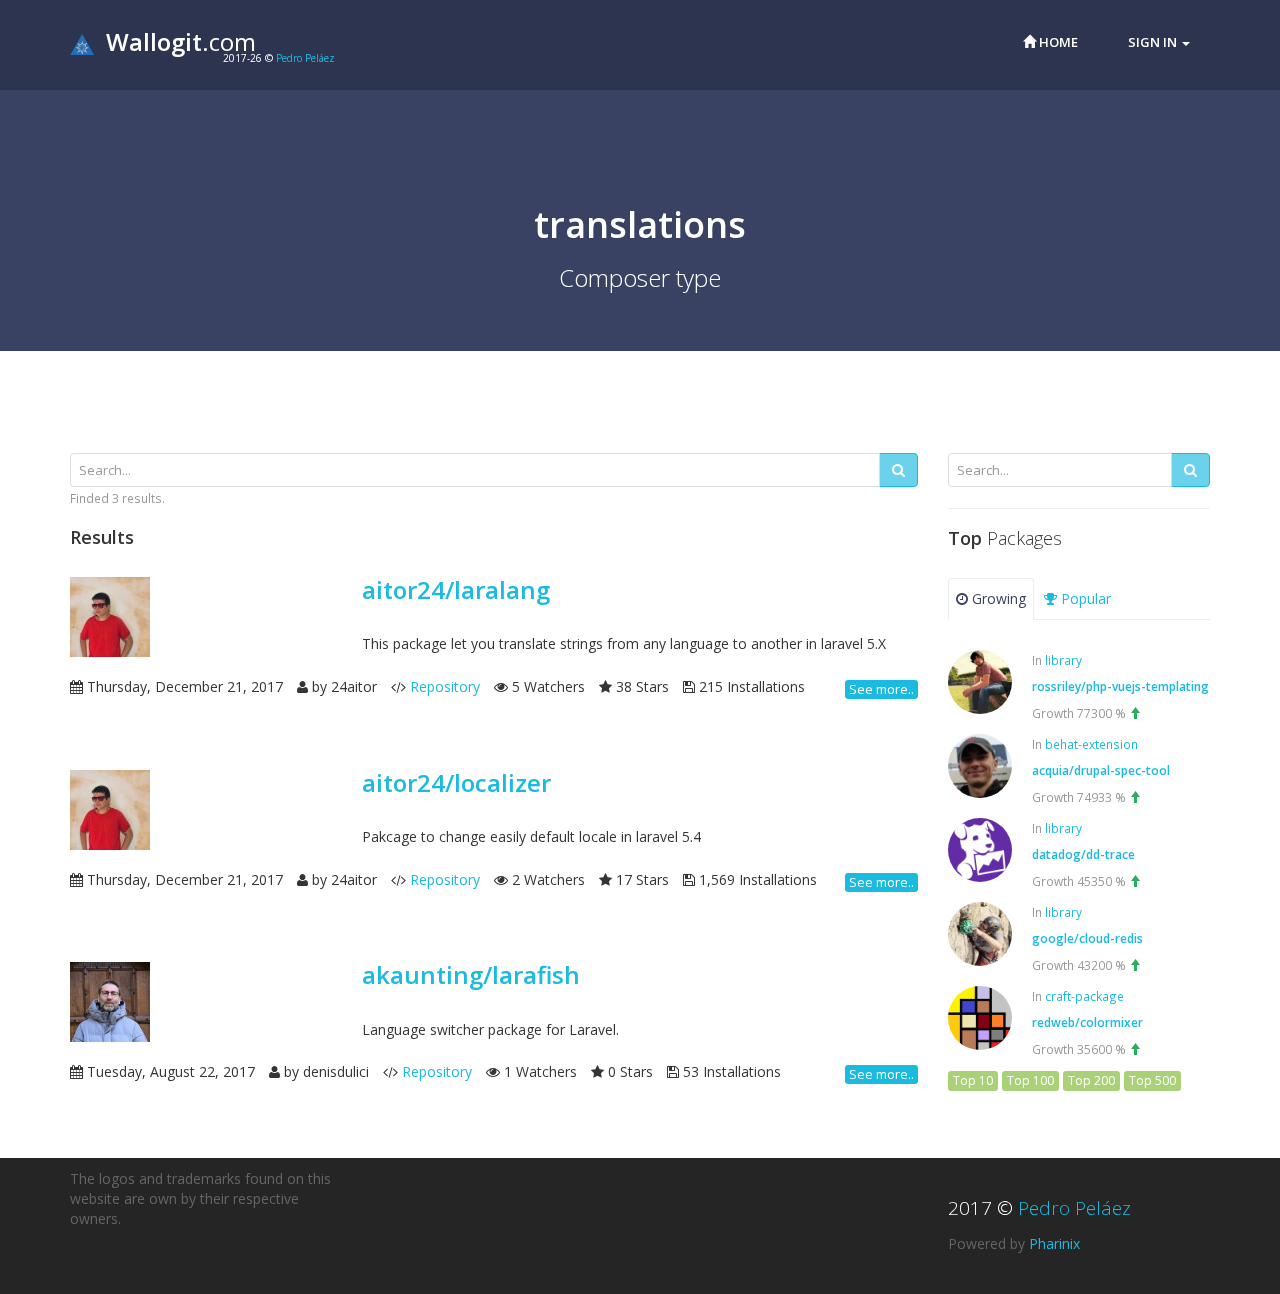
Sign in (1154, 42)
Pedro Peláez (305, 58)
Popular (1084, 598)
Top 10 (973, 1080)
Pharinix (1054, 1243)
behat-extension (1091, 744)
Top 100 (1030, 1080)
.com (181, 41)
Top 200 (1091, 1080)
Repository (445, 686)
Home (1057, 42)
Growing (997, 598)
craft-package (1084, 996)
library (1063, 660)
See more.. (881, 689)
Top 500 (1152, 1080)
